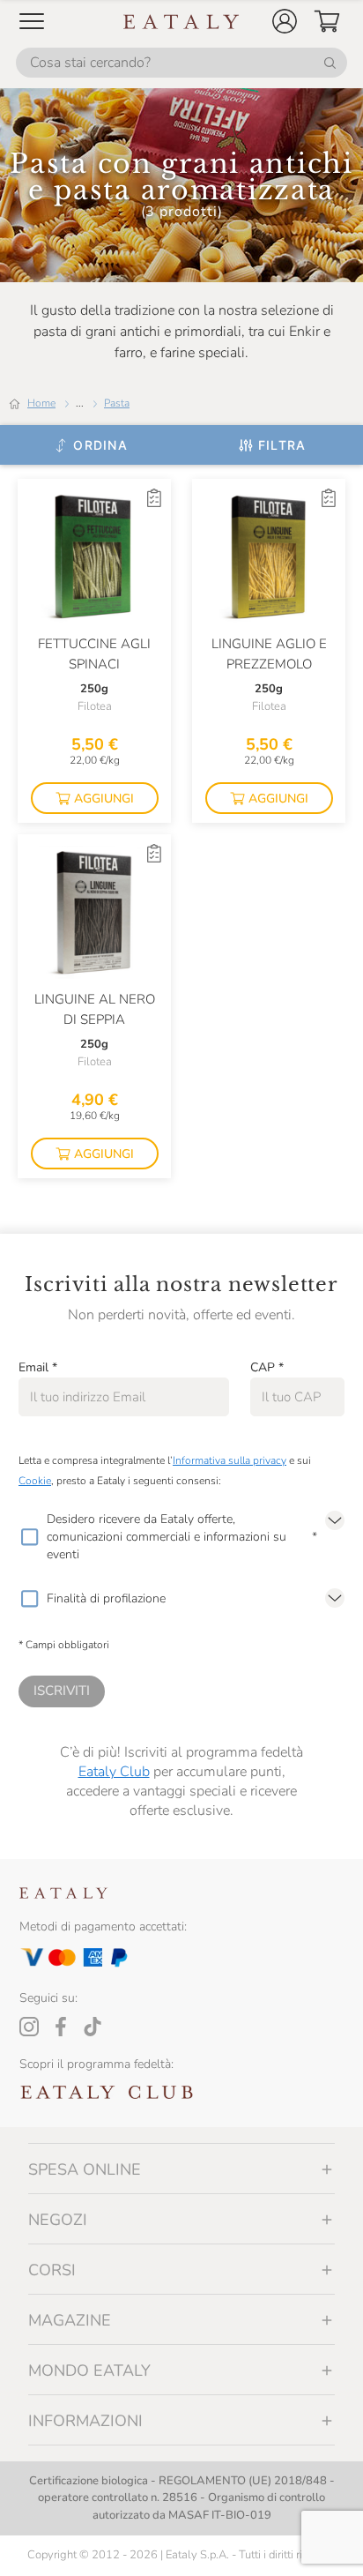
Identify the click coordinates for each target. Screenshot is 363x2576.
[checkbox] (29, 1537)
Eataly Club (114, 1772)
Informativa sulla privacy (230, 1460)
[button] (285, 21)
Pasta (117, 403)
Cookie (35, 1481)
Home (41, 403)
